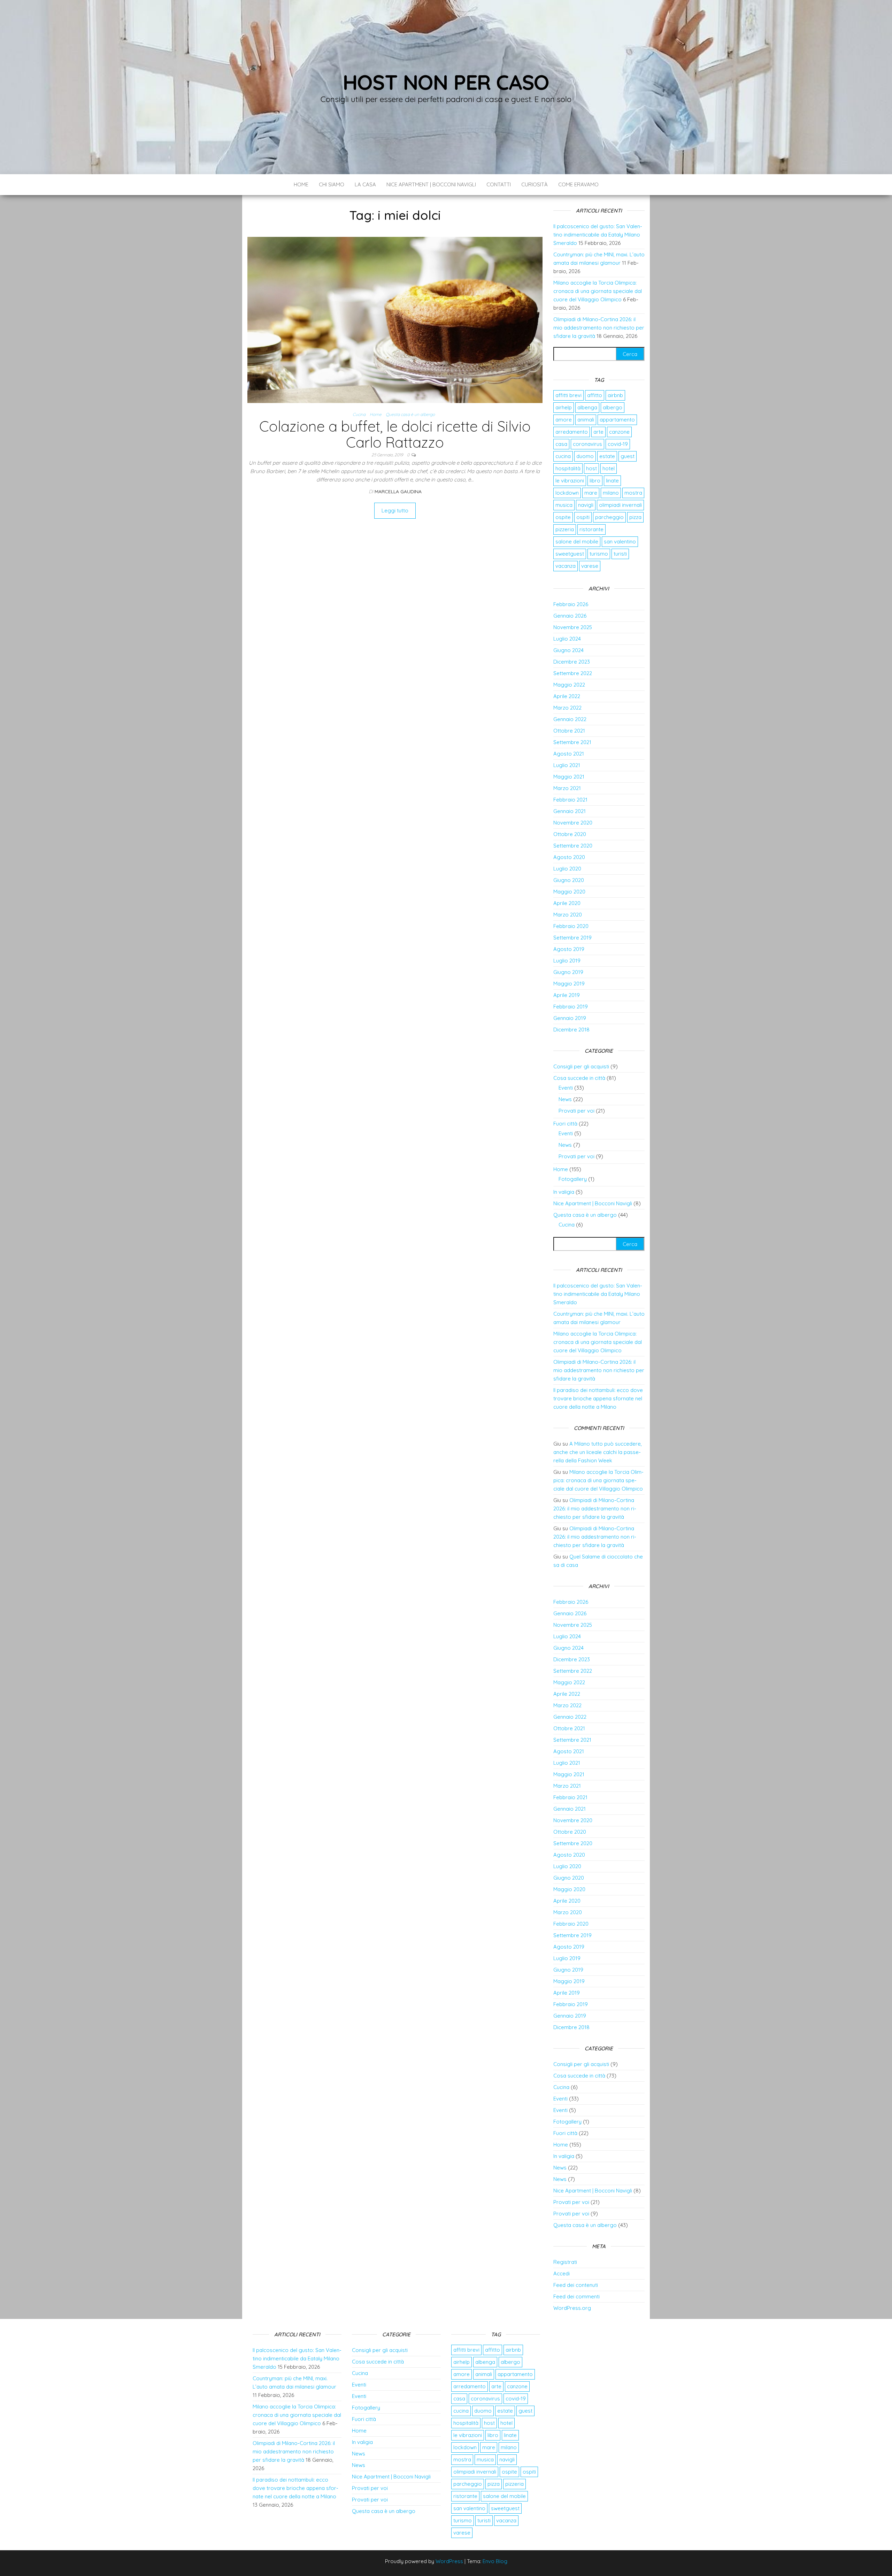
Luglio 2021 (567, 765)
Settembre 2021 (572, 742)
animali (586, 420)
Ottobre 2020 (570, 834)
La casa (365, 184)
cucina (563, 456)
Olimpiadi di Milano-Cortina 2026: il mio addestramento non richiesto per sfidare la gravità (599, 328)
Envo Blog (495, 2561)
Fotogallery (573, 1179)
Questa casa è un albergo (410, 414)
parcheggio (609, 517)
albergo (613, 407)
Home (301, 184)
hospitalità (568, 468)
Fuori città (565, 1124)
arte (598, 432)
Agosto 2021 (569, 754)
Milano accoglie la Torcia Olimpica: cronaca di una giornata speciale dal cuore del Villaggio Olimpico (598, 291)
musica (564, 505)
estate (607, 456)
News (565, 1099)
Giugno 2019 (568, 972)
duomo (585, 456)
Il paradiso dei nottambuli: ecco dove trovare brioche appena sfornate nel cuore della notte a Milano (598, 1398)
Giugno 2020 (569, 880)
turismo (599, 554)
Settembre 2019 (572, 938)
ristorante (591, 529)
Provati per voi (576, 1111)
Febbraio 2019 (571, 1007)
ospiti (583, 517)
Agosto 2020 (569, 857)
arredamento (572, 432)
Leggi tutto (395, 510)
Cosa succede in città (579, 1078)
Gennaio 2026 (570, 616)
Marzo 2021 (567, 788)
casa (561, 444)
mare (591, 493)
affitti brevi (568, 395)
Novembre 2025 (573, 627)
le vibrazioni (570, 481)
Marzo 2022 (567, 708)
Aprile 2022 (567, 696)
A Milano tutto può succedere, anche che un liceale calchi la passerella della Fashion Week (598, 1452)
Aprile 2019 (567, 995)
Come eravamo (578, 184)
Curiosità (535, 184)
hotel (609, 468)
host (591, 468)
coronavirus (587, 444)
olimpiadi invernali (620, 505)
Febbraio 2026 (571, 604)
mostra (633, 493)
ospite (563, 517)
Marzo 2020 (568, 915)
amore (564, 420)
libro (595, 481)
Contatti (499, 184)
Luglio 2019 (567, 961)
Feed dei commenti (576, 2296)
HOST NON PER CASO (446, 82)
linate (612, 481)
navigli (586, 505)
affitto (595, 395)
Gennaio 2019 (570, 1018)
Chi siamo (332, 184)
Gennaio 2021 (570, 811)
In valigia (564, 1192)
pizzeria (565, 529)
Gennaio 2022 (570, 719)
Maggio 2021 (569, 777)
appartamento (617, 420)
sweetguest (570, 554)
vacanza (566, 566)
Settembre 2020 (573, 846)
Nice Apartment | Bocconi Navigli (431, 184)
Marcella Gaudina (398, 492)
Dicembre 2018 (571, 1030)
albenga (587, 407)
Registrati (565, 2262)
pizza (635, 517)
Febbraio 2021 (570, 800)
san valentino (620, 541)
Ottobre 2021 (569, 731)
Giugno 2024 (568, 650)
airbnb (615, 395)
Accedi (562, 2273)
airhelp (564, 407)
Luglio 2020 (567, 869)
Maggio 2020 (569, 892)
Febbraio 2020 (571, 926)
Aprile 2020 (567, 903)
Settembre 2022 (573, 673)
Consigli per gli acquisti (581, 1066)
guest (628, 456)
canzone (619, 432)
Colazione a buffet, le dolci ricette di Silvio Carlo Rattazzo (395, 434)
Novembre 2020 (573, 823)
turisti (620, 554)
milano (611, 493)
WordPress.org (572, 2308)
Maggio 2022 (569, 685)
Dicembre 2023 (572, 662)
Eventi (566, 1088)
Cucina (359, 414)
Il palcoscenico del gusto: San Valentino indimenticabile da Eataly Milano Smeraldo (598, 235)
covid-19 (618, 444)
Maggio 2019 (569, 984)
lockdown (567, 493)
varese (590, 566)
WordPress (449, 2561)
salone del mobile (577, 541)
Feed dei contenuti (576, 2285)
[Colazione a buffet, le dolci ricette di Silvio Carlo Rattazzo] (395, 319)
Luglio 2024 (567, 639)
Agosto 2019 (569, 949)
